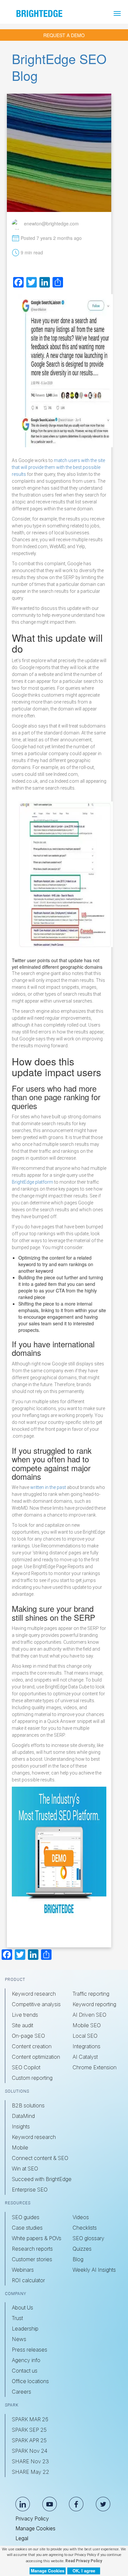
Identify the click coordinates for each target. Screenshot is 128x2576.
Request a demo (64, 35)
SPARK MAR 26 (30, 2419)
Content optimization (36, 2057)
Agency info (26, 2360)
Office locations (30, 2381)
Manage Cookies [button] (48, 2571)
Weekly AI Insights (94, 2270)
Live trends (25, 2015)
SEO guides (26, 2217)
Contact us (25, 2371)
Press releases (30, 2350)
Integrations (86, 2046)
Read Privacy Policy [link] (84, 2561)
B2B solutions (28, 2105)
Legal (22, 2538)
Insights (21, 2126)
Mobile (20, 2147)
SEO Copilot (26, 2067)
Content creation (32, 2046)
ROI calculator (28, 2280)
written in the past (48, 1487)
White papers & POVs (37, 2238)
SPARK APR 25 (29, 2440)
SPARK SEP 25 (29, 2430)
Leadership (25, 2329)
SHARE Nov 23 (30, 2461)
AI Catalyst (85, 2057)
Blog (78, 2259)
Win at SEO (25, 2169)
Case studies (27, 2228)
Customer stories (32, 2259)
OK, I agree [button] (84, 2571)
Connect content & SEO (40, 2158)
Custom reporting (32, 2078)
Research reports (32, 2249)
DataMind (23, 2116)
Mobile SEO (87, 2025)
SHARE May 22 (31, 2472)
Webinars (23, 2270)
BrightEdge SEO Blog (59, 67)
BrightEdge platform (32, 1182)
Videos (81, 2217)
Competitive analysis (36, 2004)
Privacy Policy (32, 2518)
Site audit (22, 2025)
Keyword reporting (94, 2004)
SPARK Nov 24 (30, 2451)
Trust (17, 2318)
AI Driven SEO (89, 2015)
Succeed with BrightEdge (42, 2179)
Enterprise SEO (30, 2190)
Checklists (85, 2228)
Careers (21, 2392)
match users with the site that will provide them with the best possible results (58, 467)
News (19, 2339)
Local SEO (85, 2036)
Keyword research (34, 1994)
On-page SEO (28, 2036)
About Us (22, 2308)
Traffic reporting (91, 1994)
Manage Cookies (35, 2528)
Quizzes (82, 2249)
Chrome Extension (95, 2067)
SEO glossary (88, 2238)
